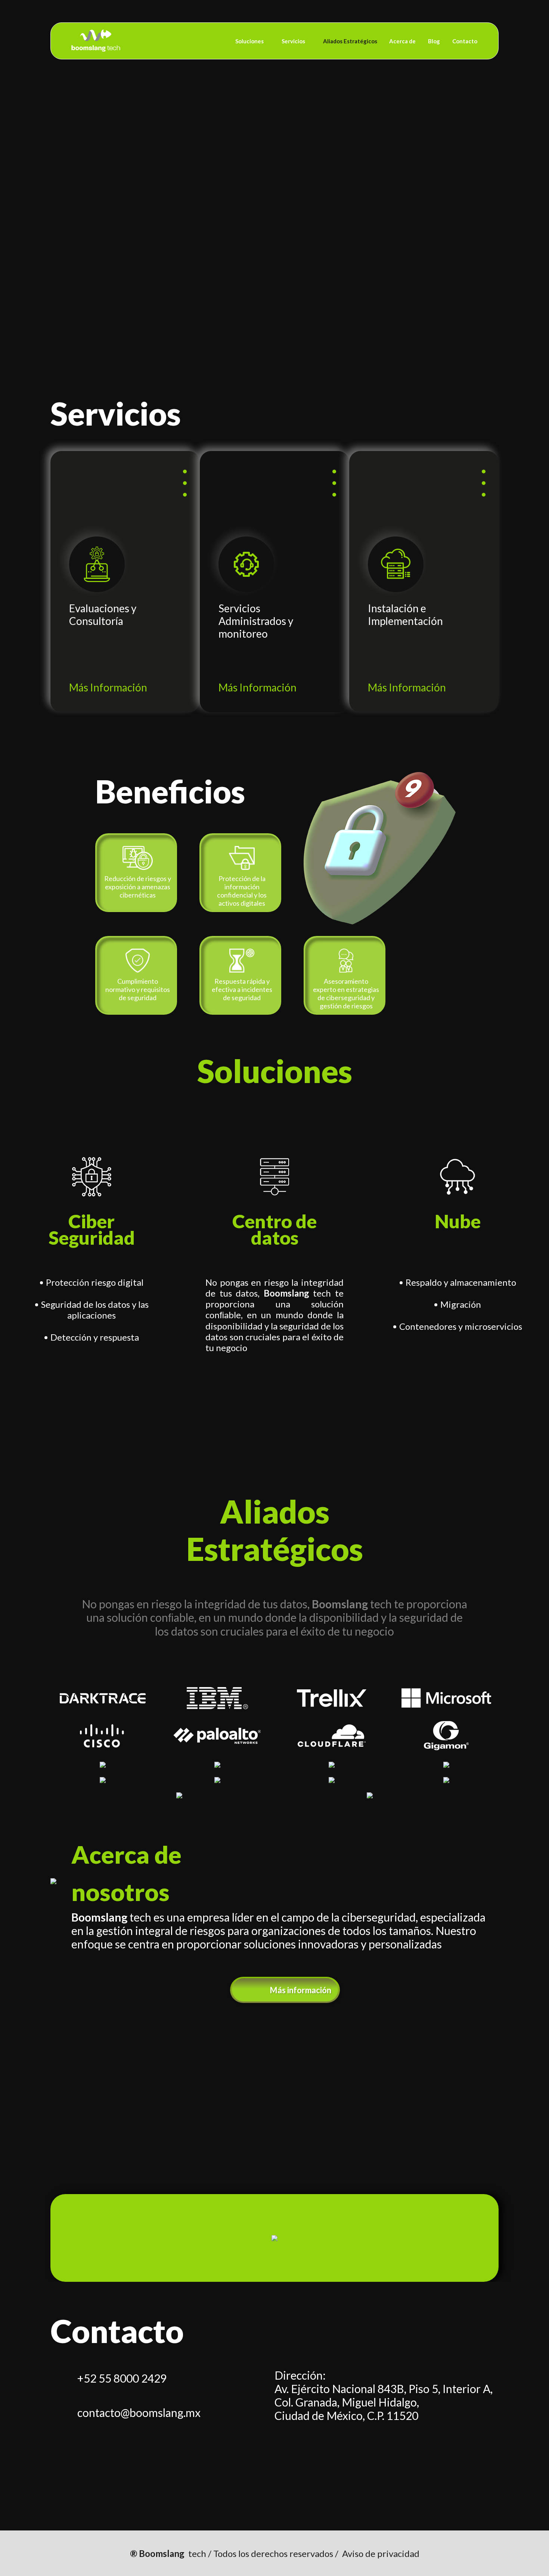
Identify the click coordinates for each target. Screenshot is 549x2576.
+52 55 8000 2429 (122, 2378)
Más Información (108, 687)
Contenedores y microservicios (461, 1326)
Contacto (465, 41)
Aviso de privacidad (381, 2553)
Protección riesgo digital (95, 1282)
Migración (461, 1304)
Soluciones (249, 41)
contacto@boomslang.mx (139, 2412)
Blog (434, 41)
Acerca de (402, 41)
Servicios (293, 41)
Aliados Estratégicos (350, 41)
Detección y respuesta (95, 1337)
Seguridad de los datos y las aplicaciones (95, 1310)
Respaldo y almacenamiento (461, 1282)
